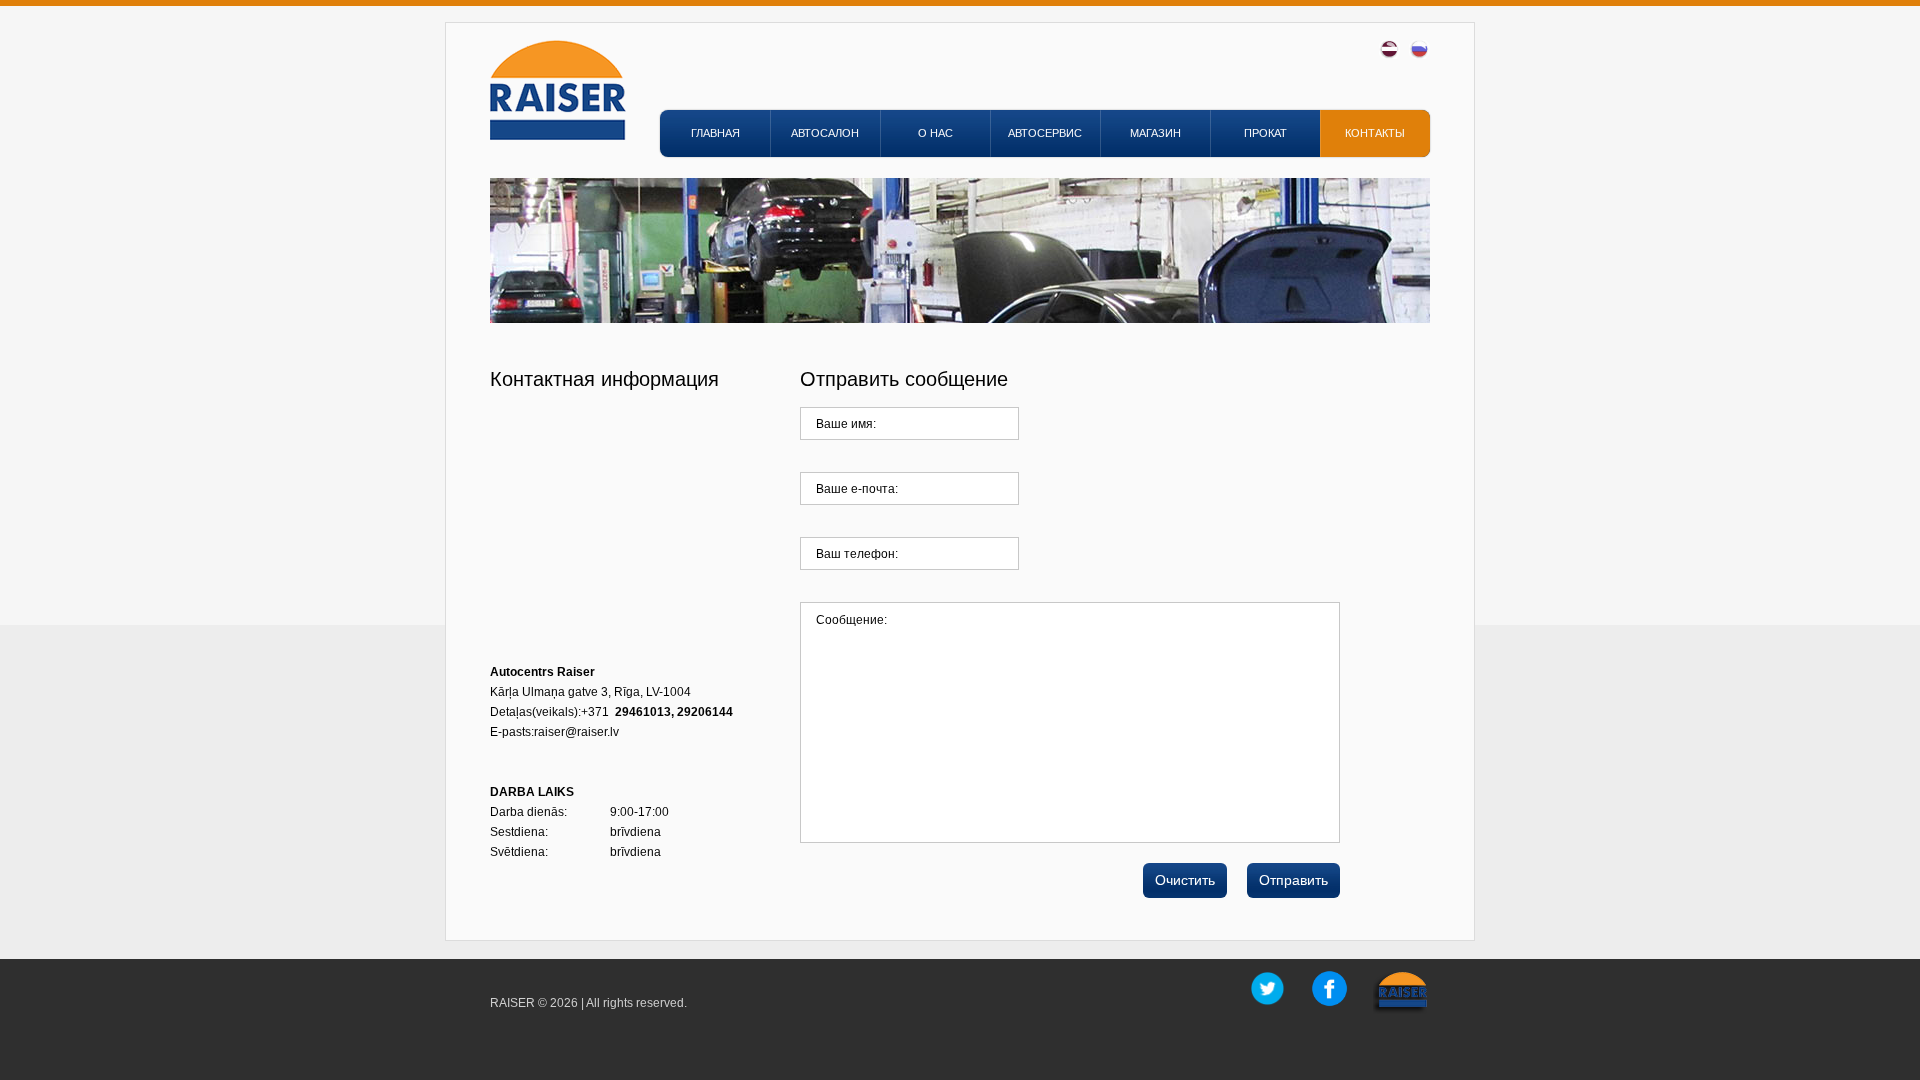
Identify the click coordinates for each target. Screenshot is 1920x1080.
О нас (935, 133)
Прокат (1265, 133)
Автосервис (1045, 133)
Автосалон (825, 133)
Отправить (1293, 880)
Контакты (1375, 133)
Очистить (1185, 880)
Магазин (1155, 133)
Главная (715, 133)
